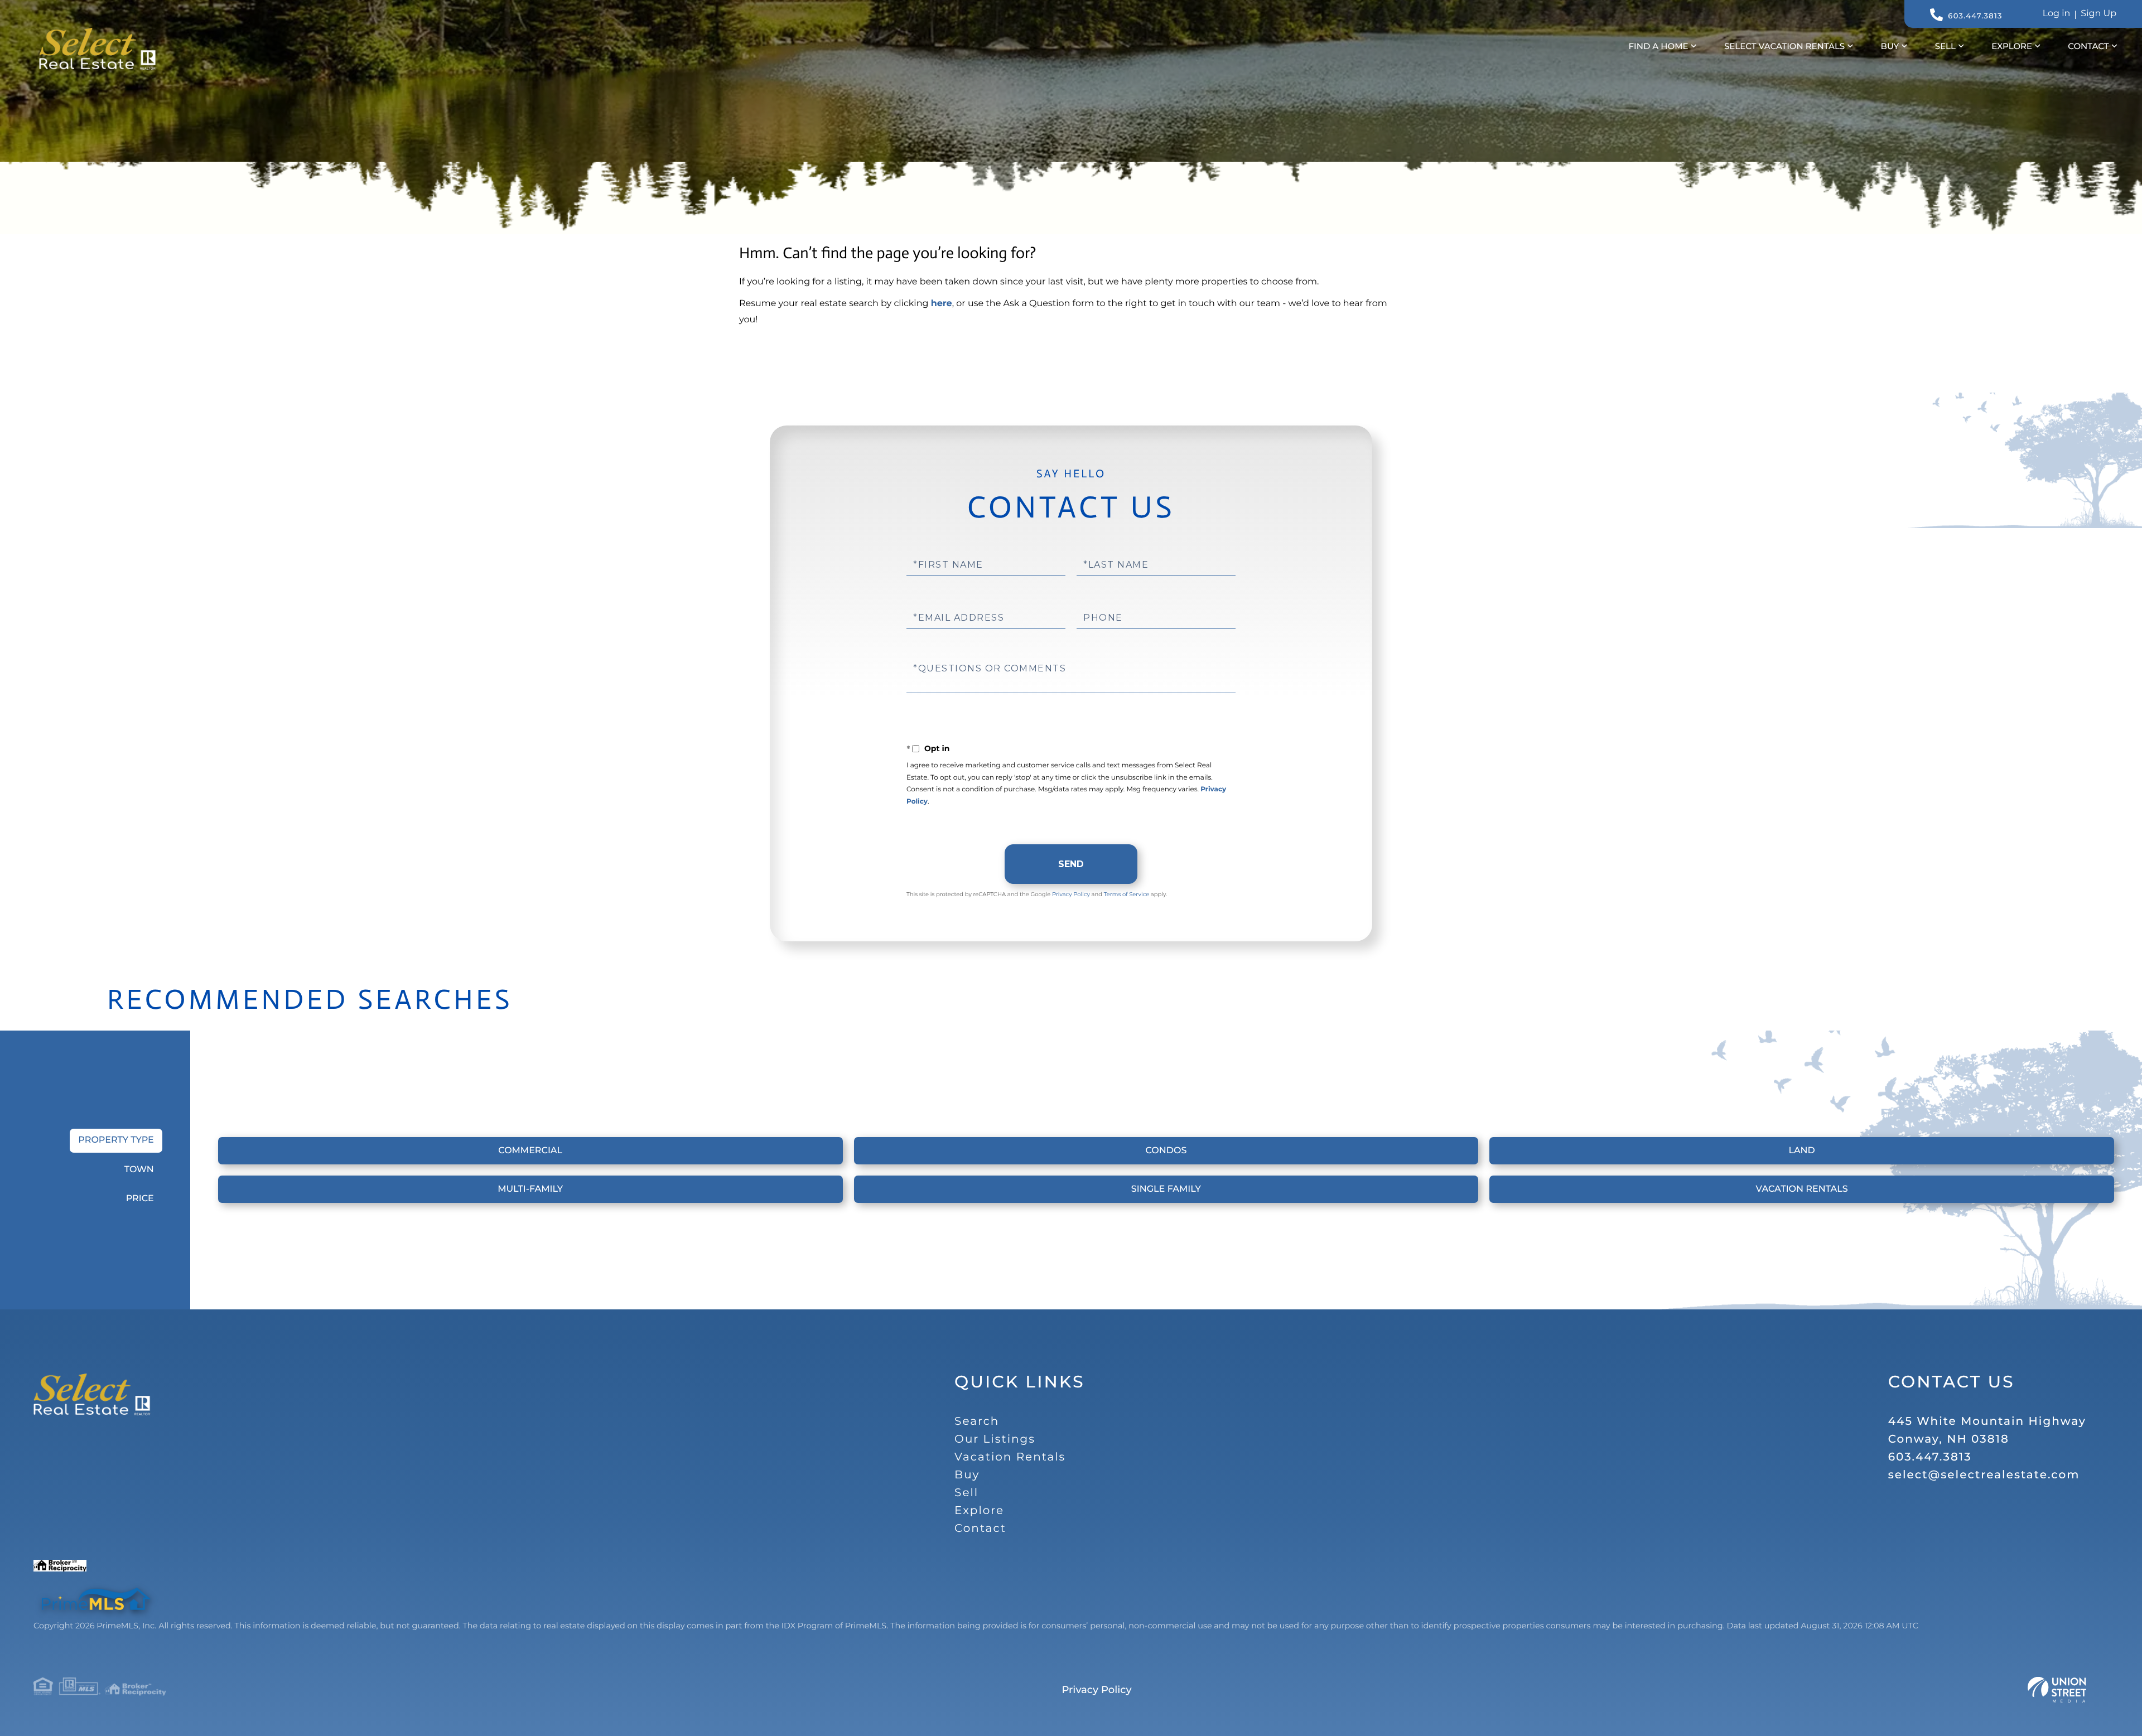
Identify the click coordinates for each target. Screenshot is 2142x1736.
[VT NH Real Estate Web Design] (2057, 1690)
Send (1071, 864)
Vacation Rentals (1802, 1189)
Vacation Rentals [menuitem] (1010, 1457)
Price (140, 1199)
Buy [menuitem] (1890, 46)
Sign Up (2098, 14)
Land (1801, 1151)
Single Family (1166, 1189)
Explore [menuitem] (2012, 46)
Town (139, 1170)
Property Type (116, 1140)
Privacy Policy (1071, 894)
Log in (2057, 14)
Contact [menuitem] (2088, 46)
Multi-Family (530, 1189)
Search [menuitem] (977, 1421)
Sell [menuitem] (1945, 46)
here (942, 304)
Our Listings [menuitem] (995, 1439)
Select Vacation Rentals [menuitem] (1784, 46)
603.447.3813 (1975, 16)
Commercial (530, 1151)
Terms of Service (1127, 894)
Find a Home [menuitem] (1659, 46)
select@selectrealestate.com (1984, 1475)
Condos (1166, 1151)
